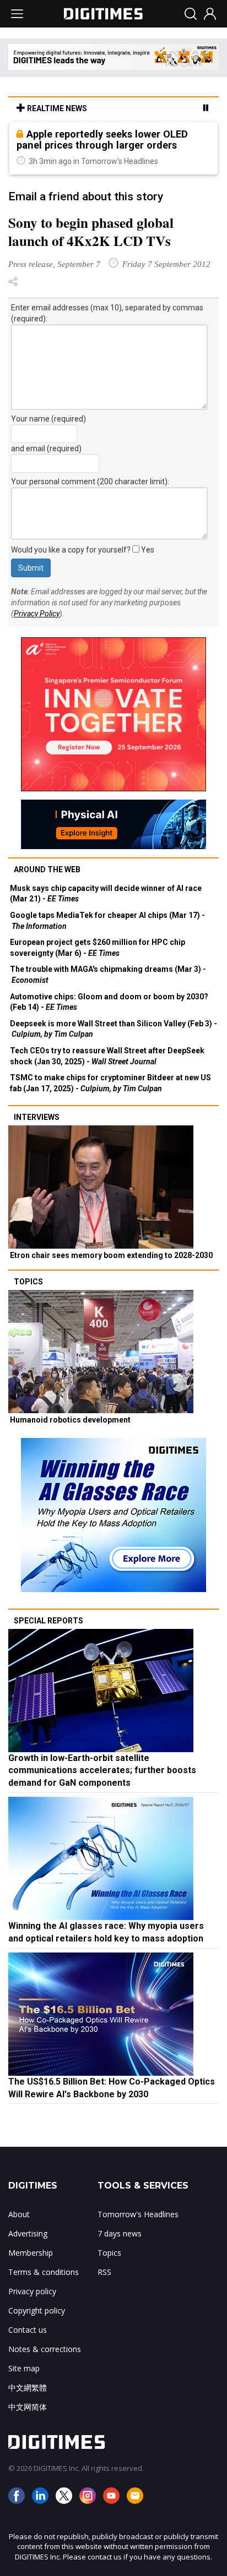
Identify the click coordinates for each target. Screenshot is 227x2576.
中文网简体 (28, 2407)
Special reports (48, 1621)
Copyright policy (37, 2310)
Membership (31, 2253)
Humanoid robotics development (70, 1420)
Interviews (37, 1117)
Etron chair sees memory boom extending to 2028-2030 (111, 1255)
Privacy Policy (37, 614)
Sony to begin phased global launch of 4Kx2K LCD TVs (91, 232)
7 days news (120, 2233)
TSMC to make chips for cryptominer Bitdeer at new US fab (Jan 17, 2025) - (110, 1083)
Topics (28, 1282)
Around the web (47, 869)
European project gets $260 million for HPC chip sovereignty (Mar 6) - (98, 948)
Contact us (28, 2330)
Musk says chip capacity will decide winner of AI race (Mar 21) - (106, 894)
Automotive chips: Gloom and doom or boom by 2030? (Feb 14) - (109, 1002)
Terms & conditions (44, 2272)
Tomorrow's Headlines (138, 2214)
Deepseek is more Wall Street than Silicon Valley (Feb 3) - (113, 1029)
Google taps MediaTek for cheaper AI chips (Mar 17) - (107, 921)
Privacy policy (32, 2291)
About (19, 2214)
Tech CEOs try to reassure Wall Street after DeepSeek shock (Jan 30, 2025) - (107, 1056)
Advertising (28, 2233)
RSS (104, 2272)
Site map (24, 2368)
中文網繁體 (28, 2388)
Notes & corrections (45, 2349)
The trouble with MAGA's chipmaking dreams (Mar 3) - (108, 975)
